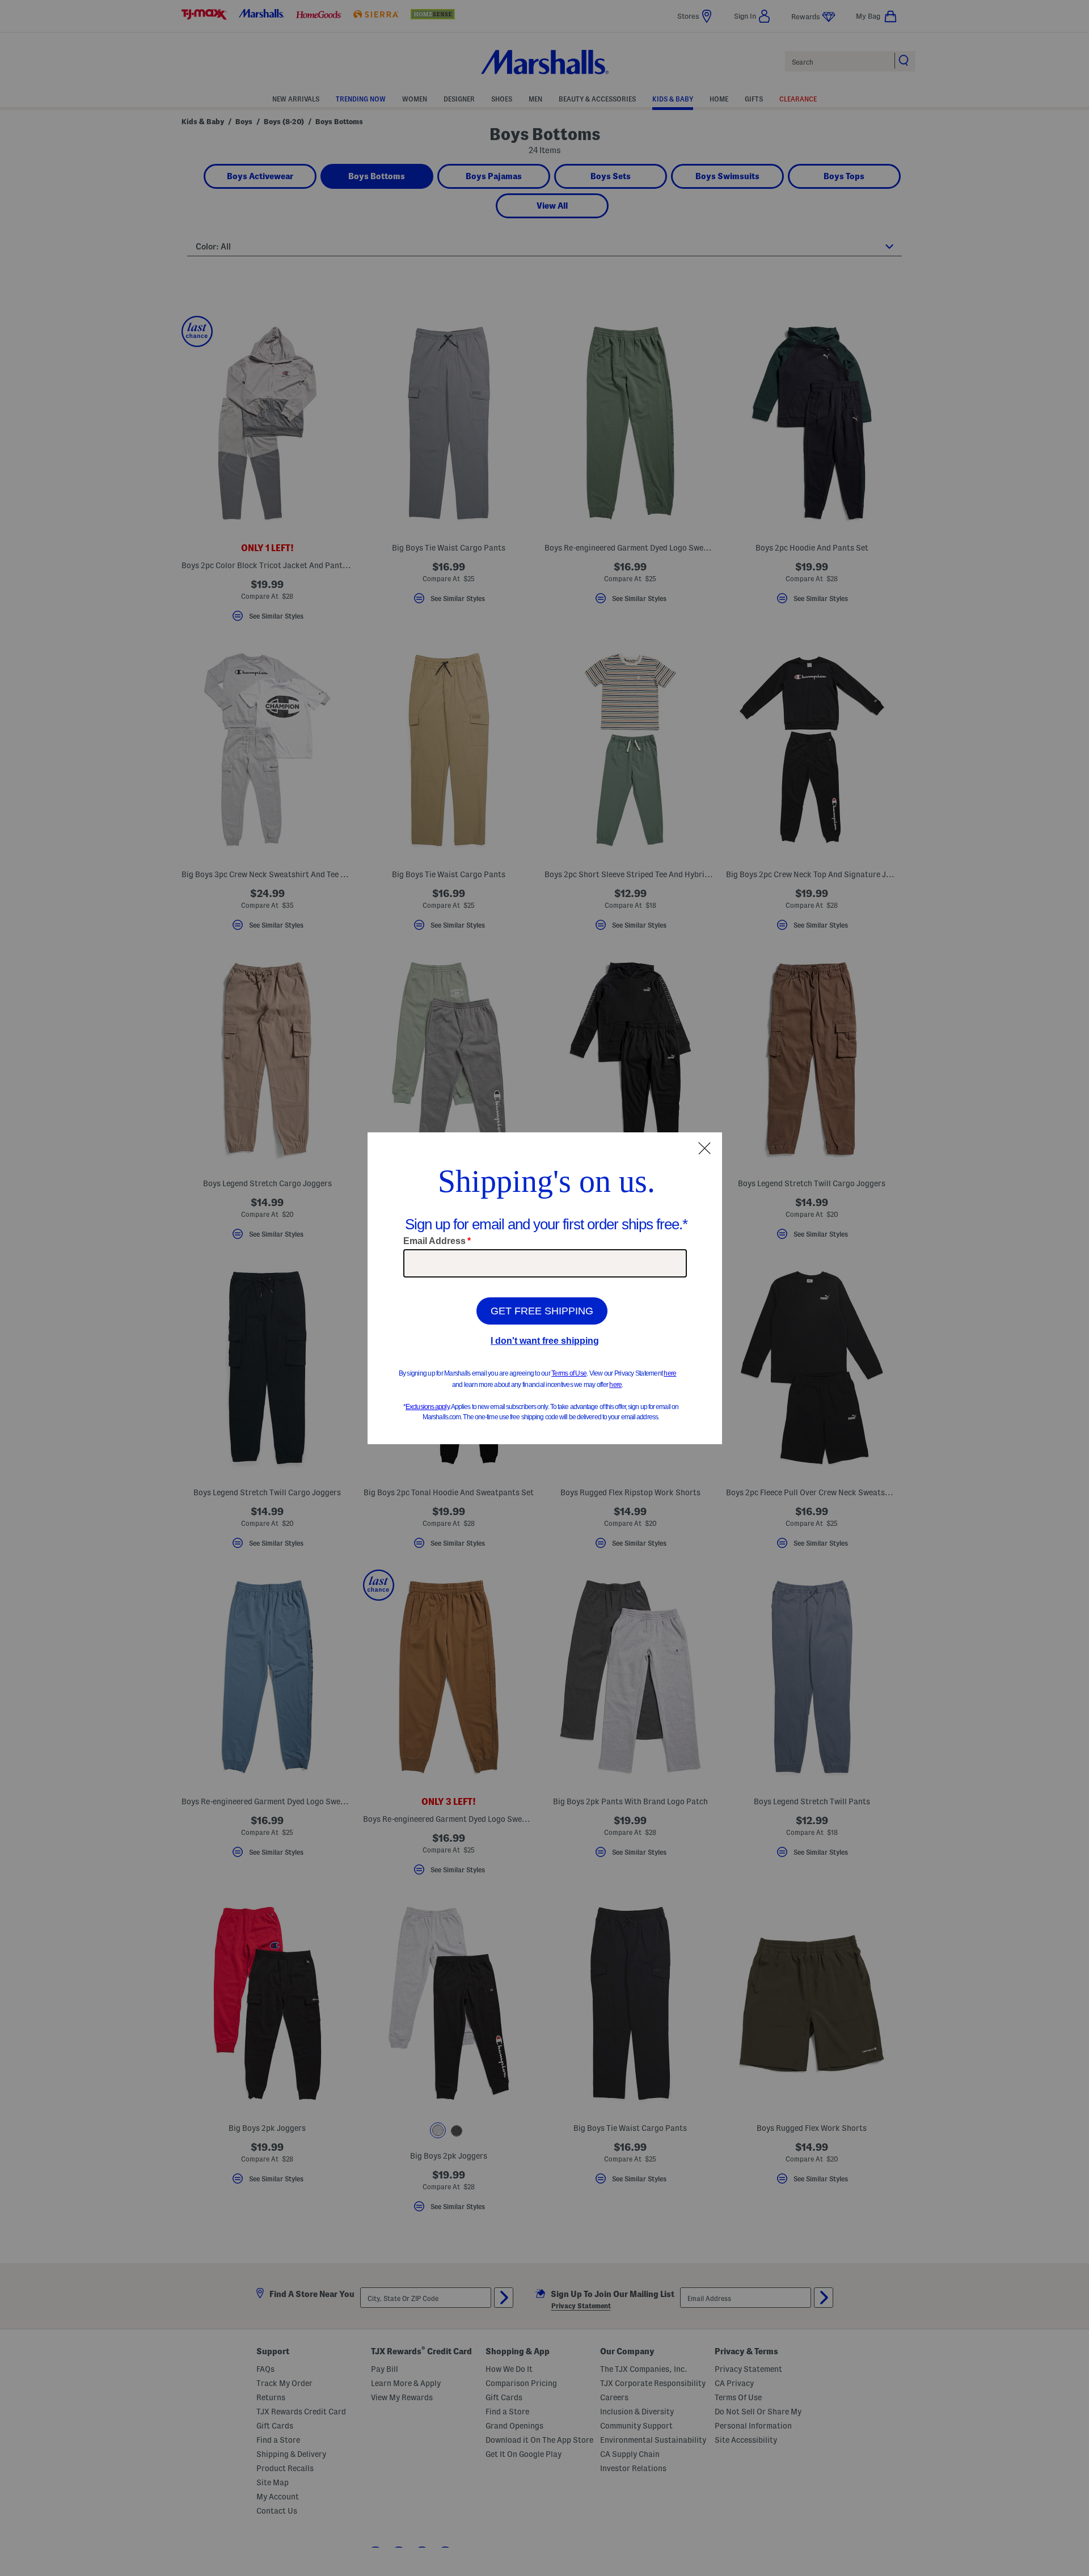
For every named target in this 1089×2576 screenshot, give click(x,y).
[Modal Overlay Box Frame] (545, 1288)
